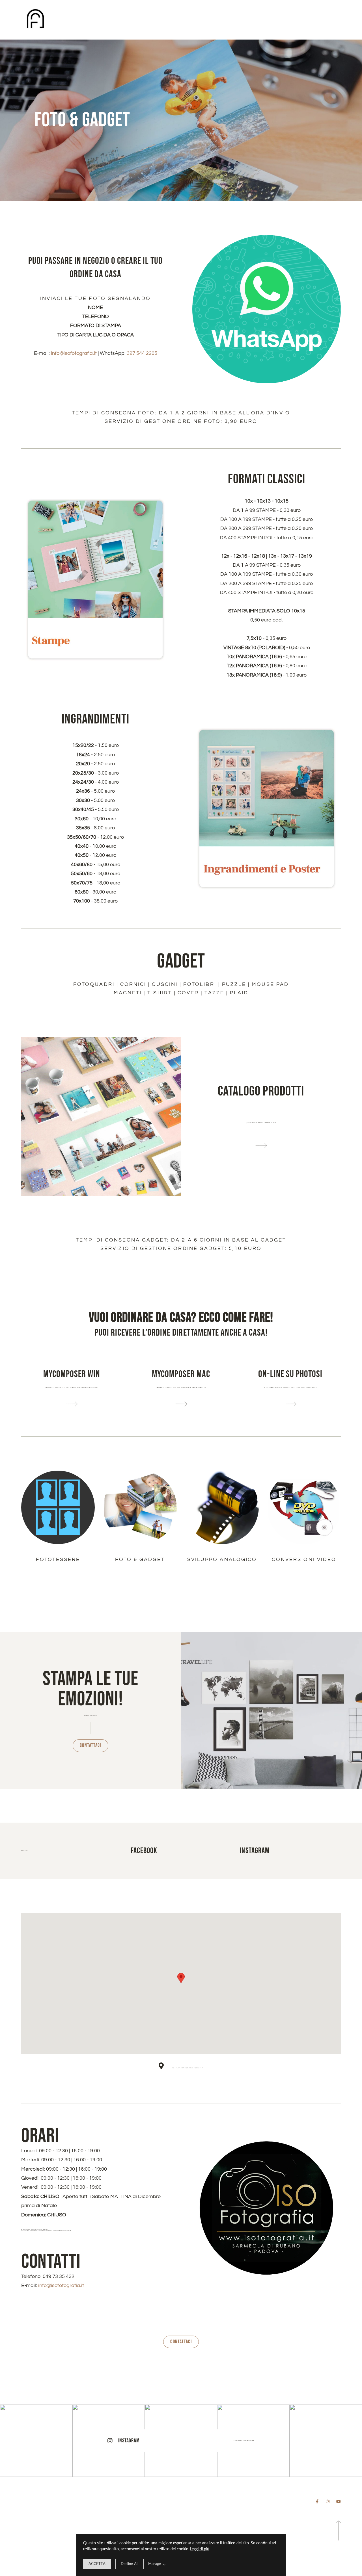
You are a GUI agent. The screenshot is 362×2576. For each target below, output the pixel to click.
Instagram (255, 1851)
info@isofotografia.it (61, 2285)
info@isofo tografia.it (74, 353)
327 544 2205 (142, 353)
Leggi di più (200, 2549)
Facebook (144, 1851)
